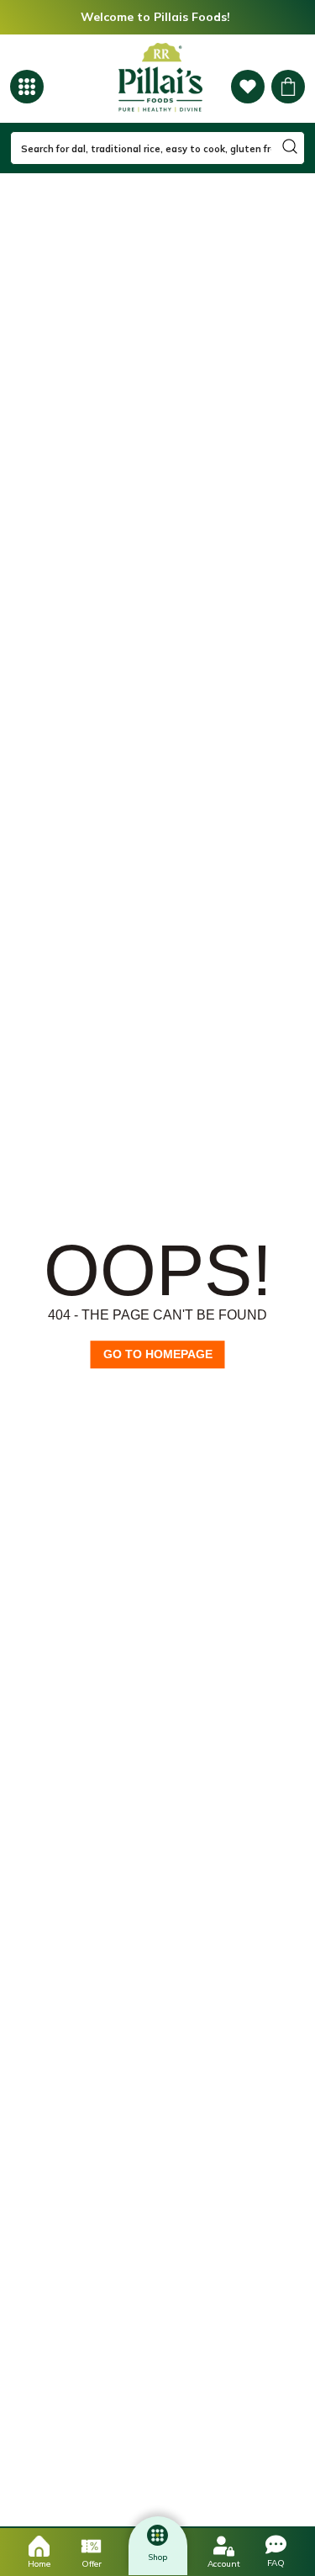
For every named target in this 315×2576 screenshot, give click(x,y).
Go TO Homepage (158, 1354)
